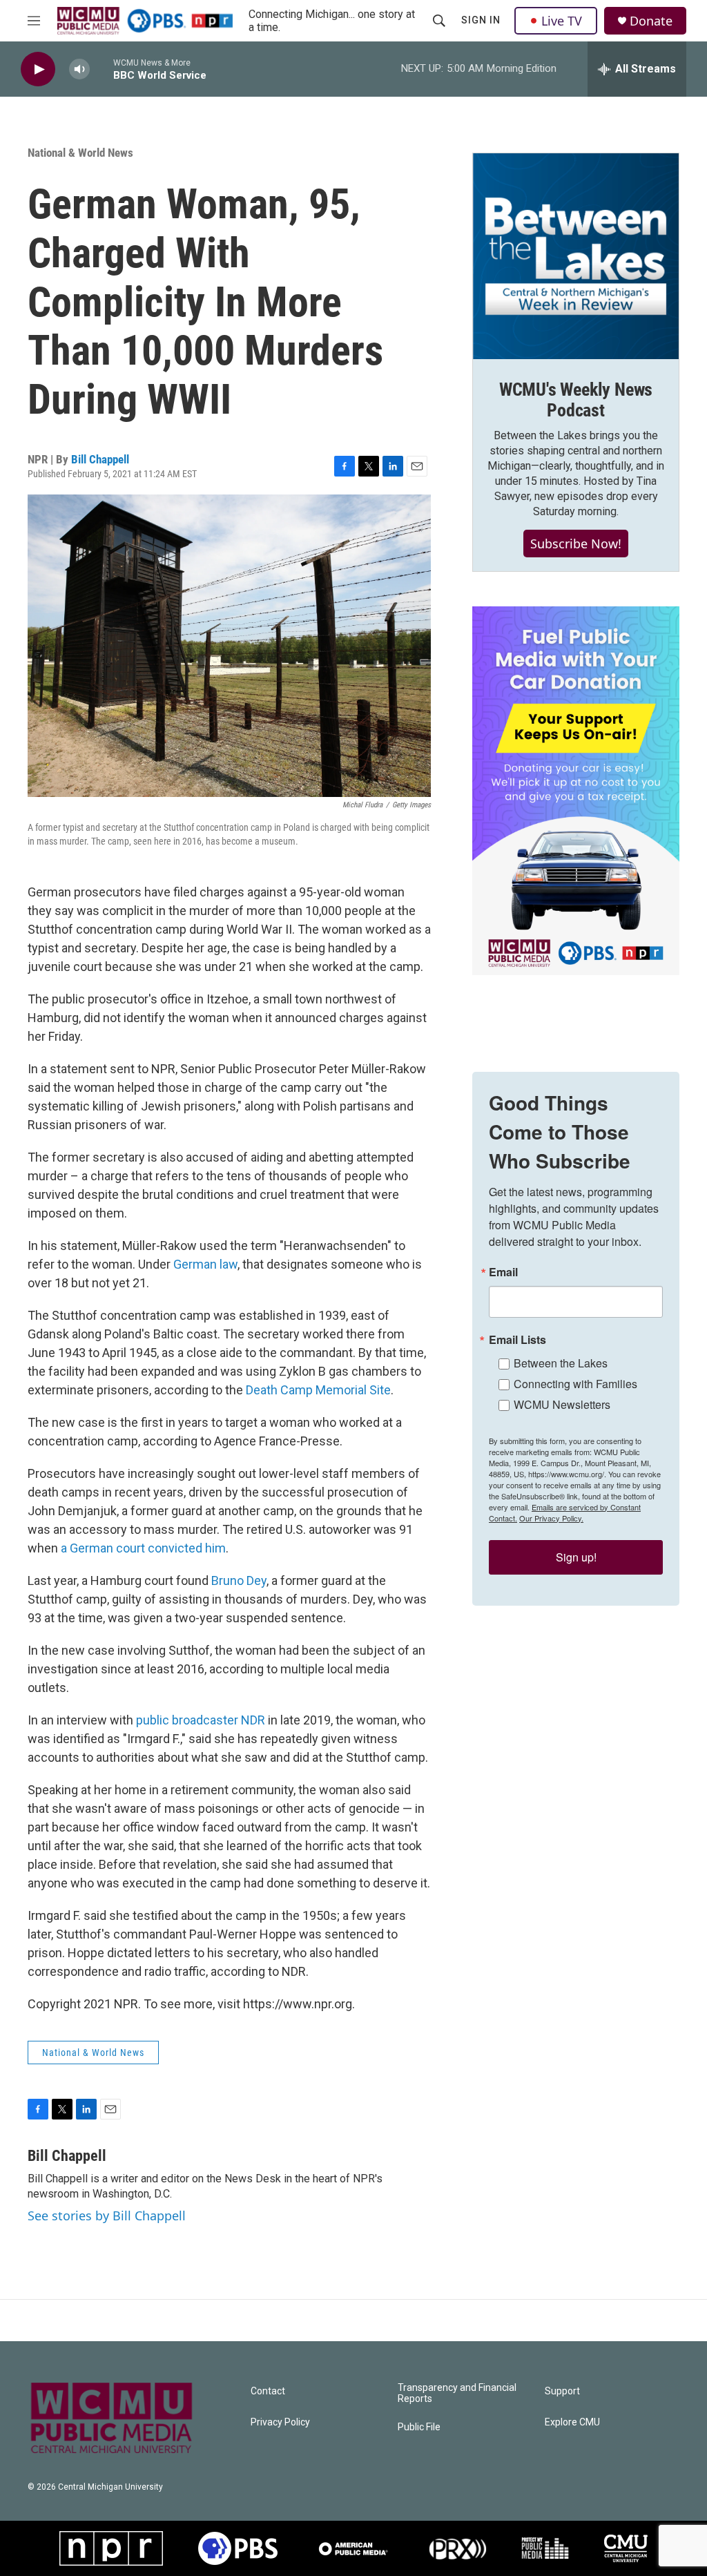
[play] (38, 69)
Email (503, 1272)
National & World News (80, 153)
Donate (651, 21)
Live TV (562, 21)
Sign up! (576, 1557)
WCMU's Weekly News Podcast (576, 400)
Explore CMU (572, 2422)
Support (562, 2391)
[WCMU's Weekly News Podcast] (576, 256)
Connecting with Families (575, 1384)
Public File (419, 2427)
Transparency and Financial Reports (457, 2393)
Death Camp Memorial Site (318, 1390)
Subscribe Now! (576, 544)
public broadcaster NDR (201, 1720)
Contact (268, 2391)
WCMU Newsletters (562, 1404)
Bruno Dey (239, 1580)
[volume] (79, 69)
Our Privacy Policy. (551, 1518)
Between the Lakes (561, 1363)
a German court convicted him (143, 1548)
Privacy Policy (280, 2422)
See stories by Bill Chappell (107, 2215)
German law (205, 1264)
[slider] (101, 69)
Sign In (481, 20)
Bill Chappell (100, 459)
